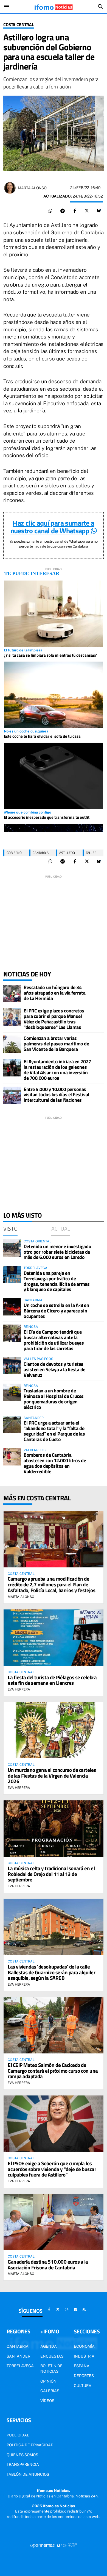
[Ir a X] (58, 2309)
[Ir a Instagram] (67, 2309)
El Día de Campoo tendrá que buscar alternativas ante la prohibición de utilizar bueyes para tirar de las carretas (54, 1340)
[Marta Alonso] (10, 188)
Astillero (67, 853)
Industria (84, 2356)
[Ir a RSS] (84, 2309)
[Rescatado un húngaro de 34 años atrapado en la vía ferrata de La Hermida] (12, 993)
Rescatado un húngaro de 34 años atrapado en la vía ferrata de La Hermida (54, 993)
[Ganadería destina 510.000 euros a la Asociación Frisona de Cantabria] (54, 2222)
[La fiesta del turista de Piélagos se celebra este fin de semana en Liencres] (54, 1638)
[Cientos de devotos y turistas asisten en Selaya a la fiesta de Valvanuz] (12, 1365)
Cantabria (41, 853)
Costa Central (19, 25)
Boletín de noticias (51, 2369)
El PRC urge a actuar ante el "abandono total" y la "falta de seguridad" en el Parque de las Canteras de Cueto (54, 1431)
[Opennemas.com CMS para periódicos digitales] (54, 2545)
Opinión (48, 2381)
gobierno (14, 853)
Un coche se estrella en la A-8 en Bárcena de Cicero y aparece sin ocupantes (56, 1311)
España (82, 2366)
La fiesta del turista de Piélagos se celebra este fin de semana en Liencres (52, 1680)
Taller (91, 853)
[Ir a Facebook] (49, 2309)
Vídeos (47, 2401)
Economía (84, 2346)
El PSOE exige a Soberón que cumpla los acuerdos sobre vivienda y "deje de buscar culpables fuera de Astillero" (52, 2169)
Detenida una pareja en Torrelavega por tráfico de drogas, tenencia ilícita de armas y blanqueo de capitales (57, 1281)
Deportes (84, 2376)
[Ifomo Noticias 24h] (54, 7)
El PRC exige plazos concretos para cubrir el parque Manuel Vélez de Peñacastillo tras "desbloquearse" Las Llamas (54, 1019)
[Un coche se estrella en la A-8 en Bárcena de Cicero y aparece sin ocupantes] (12, 1307)
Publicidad (18, 2435)
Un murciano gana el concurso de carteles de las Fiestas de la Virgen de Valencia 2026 (52, 1776)
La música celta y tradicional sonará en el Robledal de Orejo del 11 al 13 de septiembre (51, 1874)
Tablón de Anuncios (28, 2474)
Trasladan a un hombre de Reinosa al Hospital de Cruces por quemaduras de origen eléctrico (54, 1399)
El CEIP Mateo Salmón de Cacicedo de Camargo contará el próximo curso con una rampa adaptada (53, 2071)
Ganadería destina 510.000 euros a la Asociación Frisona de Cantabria (48, 2264)
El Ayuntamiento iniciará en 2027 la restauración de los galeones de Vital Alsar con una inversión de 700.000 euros (57, 1070)
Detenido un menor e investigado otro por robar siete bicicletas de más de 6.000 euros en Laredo (57, 1252)
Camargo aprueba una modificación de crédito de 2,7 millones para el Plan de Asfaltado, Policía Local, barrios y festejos (51, 1584)
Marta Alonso (32, 188)
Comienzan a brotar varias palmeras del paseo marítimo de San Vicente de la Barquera (56, 1044)
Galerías (50, 2391)
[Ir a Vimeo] (75, 2309)
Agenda (49, 2346)
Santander (18, 2356)
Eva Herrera (19, 1689)
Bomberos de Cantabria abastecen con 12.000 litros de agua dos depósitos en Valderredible (55, 1463)
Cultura (83, 2386)
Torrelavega (20, 2366)
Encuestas (52, 2356)
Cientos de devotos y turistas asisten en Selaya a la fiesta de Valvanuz (54, 1369)
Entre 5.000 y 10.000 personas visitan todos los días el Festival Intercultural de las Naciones (56, 1095)
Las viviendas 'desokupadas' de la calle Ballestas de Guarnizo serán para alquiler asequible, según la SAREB (52, 1972)
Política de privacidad (30, 2445)
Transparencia (23, 2464)
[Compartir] (50, 211)
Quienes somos (22, 2455)
